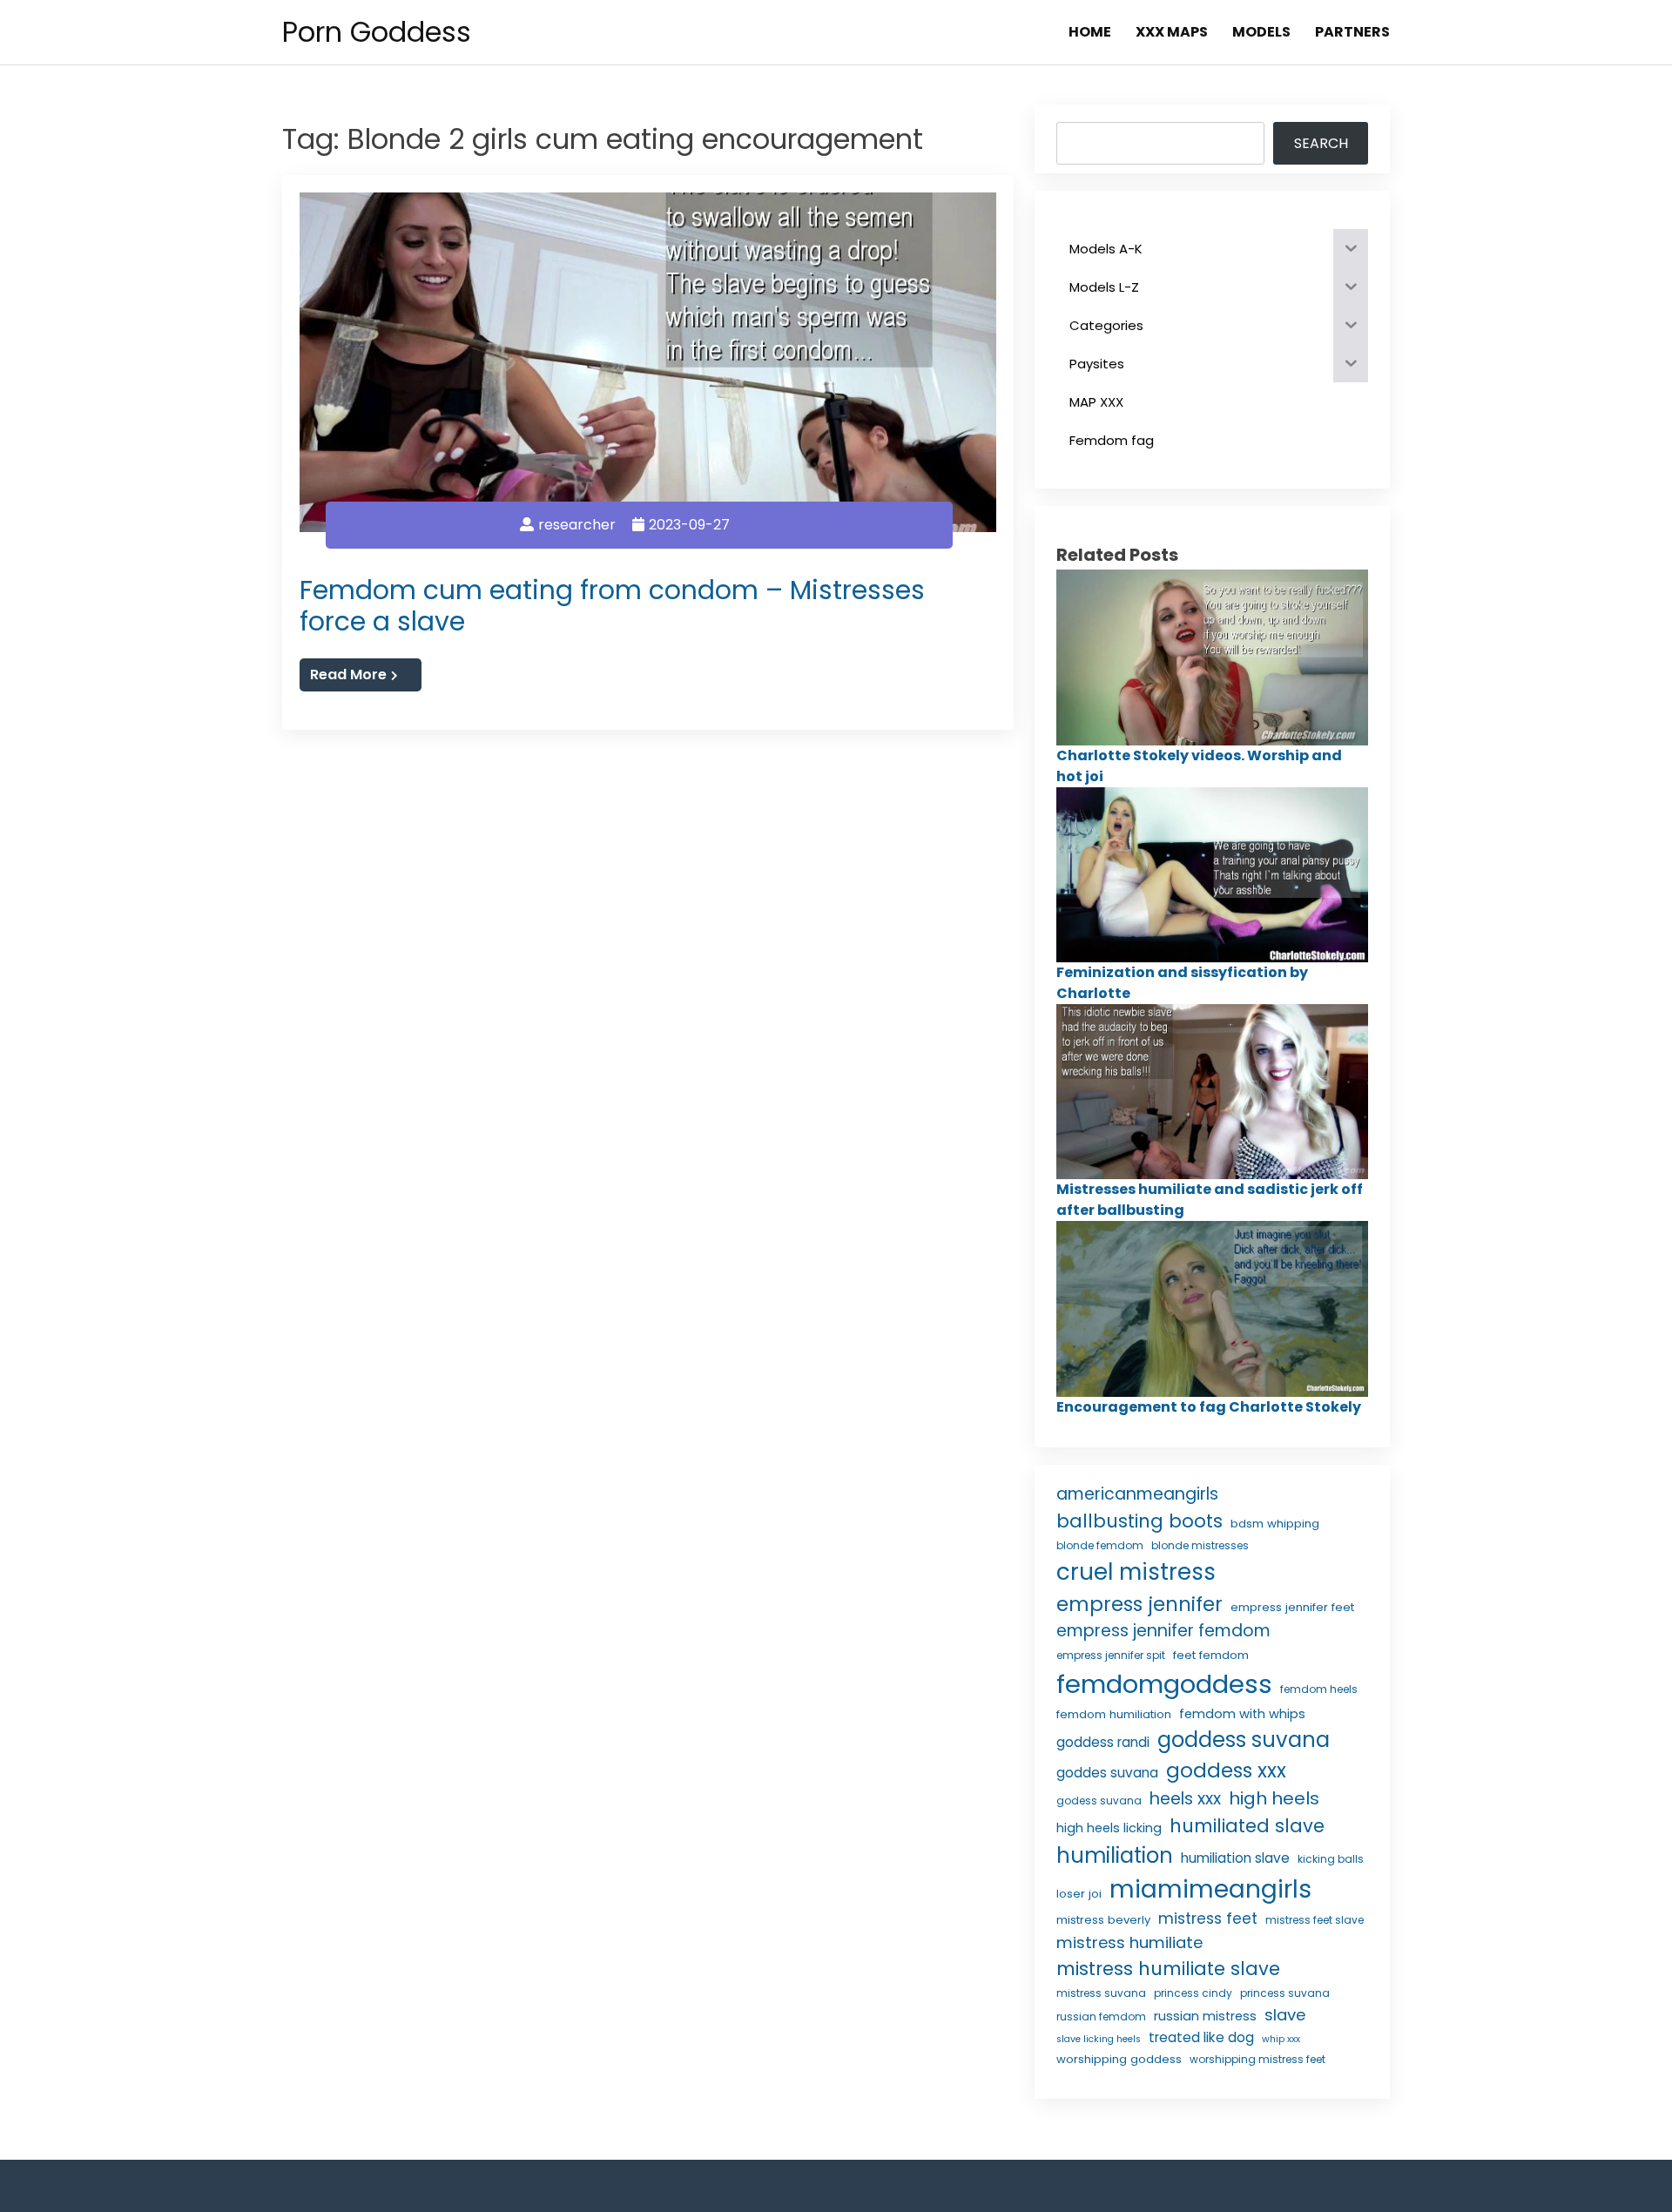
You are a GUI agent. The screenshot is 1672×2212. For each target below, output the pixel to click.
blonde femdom (1100, 1545)
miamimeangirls (1210, 1889)
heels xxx (1185, 1799)
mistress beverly (1103, 1920)
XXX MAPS (1172, 32)
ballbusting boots (1139, 1521)
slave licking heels (1099, 2039)
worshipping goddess (1119, 2059)
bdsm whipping (1275, 1524)
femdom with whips (1242, 1714)
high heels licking (1109, 1828)
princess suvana (1285, 1993)
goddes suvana (1107, 1773)
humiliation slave (1235, 1858)
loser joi (1079, 1894)
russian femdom (1101, 2016)
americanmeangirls (1137, 1494)
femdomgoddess (1164, 1684)
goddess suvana (1244, 1740)
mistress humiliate (1129, 1942)
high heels (1274, 1798)
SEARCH (1321, 143)
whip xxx (1281, 2039)
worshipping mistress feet (1257, 2059)
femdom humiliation (1114, 1714)
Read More (348, 674)
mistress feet (1208, 1919)
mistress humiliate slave (1168, 1969)
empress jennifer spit (1111, 1655)
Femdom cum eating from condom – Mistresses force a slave (612, 606)
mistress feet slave (1315, 1920)
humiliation (1115, 1855)
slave (1285, 2015)
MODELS (1261, 32)
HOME (1090, 32)
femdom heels (1319, 1689)
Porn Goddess (377, 32)
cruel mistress (1136, 1572)
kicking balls (1331, 1859)
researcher (577, 525)
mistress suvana (1101, 1993)
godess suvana (1099, 1801)
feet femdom (1211, 1655)
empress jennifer (1139, 1604)
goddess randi (1103, 1742)
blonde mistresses (1200, 1545)
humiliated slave (1247, 1826)
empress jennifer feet (1292, 1607)
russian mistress (1205, 2016)
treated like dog (1201, 2037)
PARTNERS (1352, 32)
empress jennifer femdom (1163, 1631)
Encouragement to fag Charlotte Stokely (1209, 1407)
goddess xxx (1226, 1770)
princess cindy (1193, 1993)
